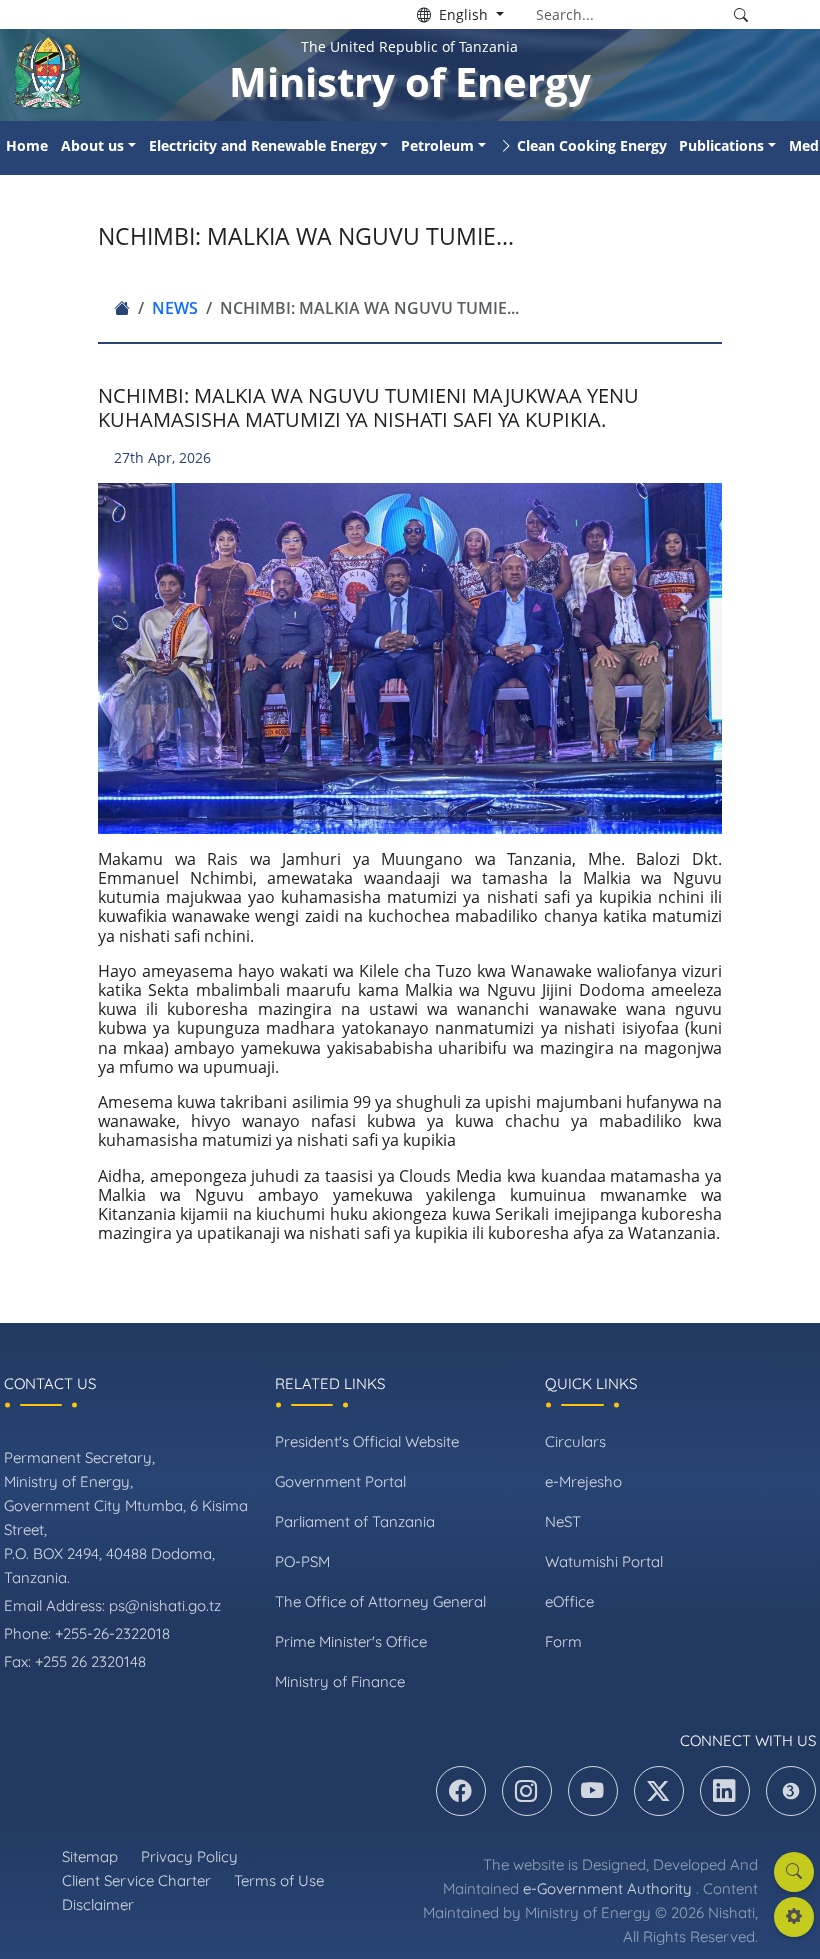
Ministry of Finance (340, 1681)
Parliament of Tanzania (355, 1521)
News (175, 308)
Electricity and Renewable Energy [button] (263, 145)
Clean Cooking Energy (592, 145)
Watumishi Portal (604, 1561)
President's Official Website (367, 1441)
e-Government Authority (607, 1888)
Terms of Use (279, 1880)
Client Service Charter (136, 1880)
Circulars (575, 1441)
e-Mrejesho (583, 1481)
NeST (563, 1521)
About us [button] (92, 145)
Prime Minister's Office (351, 1641)
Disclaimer (98, 1904)
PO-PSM (302, 1561)
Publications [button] (721, 145)
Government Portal (340, 1481)
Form (563, 1641)
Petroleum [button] (437, 145)
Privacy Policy (189, 1856)
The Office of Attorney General (380, 1601)
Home (27, 145)
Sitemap (90, 1856)
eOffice (569, 1601)
